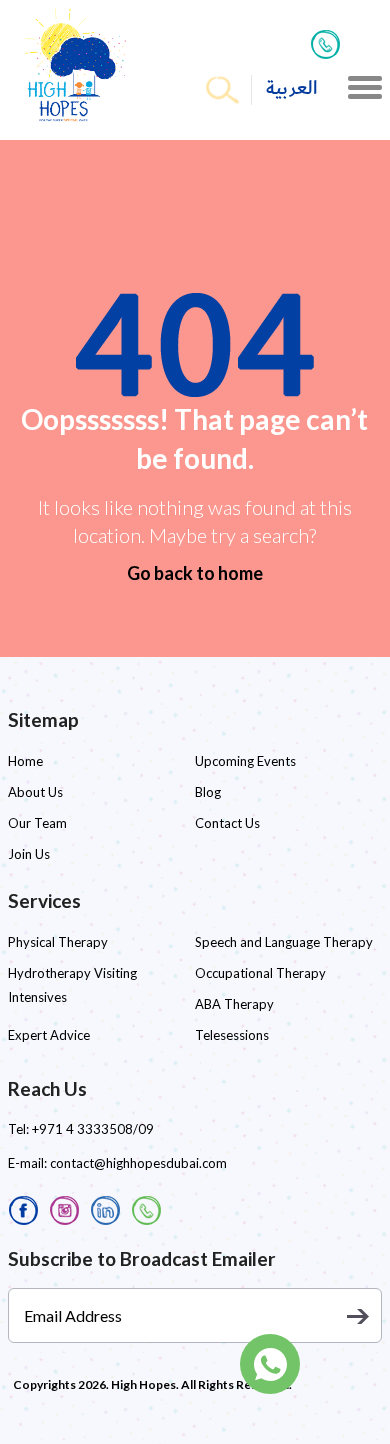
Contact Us (227, 823)
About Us (35, 792)
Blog (208, 792)
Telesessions (232, 1035)
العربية (292, 88)
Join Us (29, 854)
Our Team (37, 823)
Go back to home (195, 573)
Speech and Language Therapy (284, 942)
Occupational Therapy (260, 973)
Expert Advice (49, 1035)
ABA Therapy (234, 1004)
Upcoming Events (245, 761)
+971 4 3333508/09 (93, 1129)
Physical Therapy (58, 942)
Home (25, 761)
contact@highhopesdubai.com (138, 1163)
